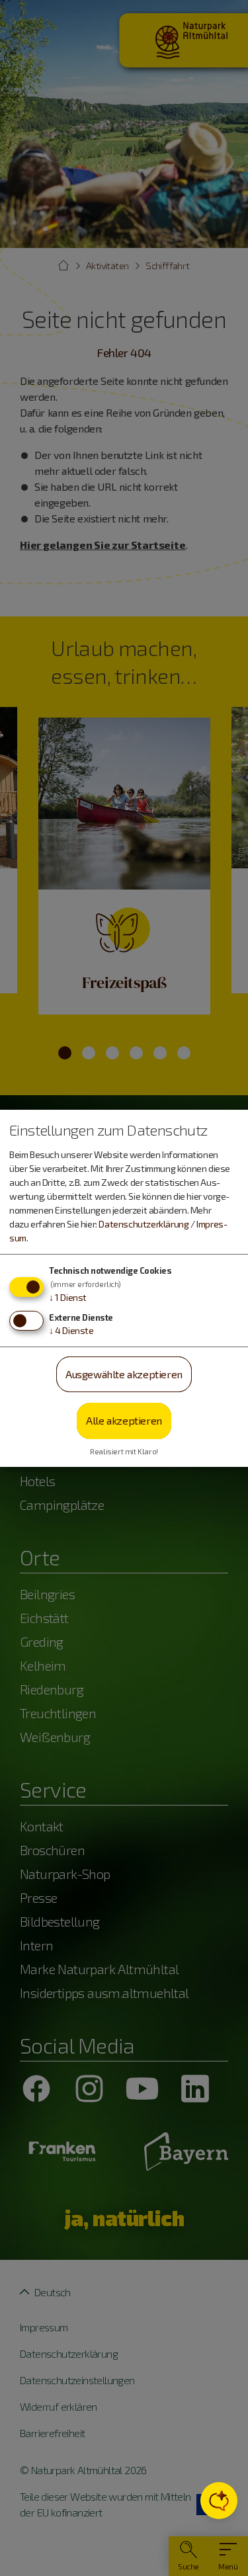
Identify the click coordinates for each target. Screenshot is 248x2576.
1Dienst (68, 1297)
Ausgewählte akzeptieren (124, 1374)
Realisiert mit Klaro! (124, 1451)
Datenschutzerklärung (144, 1224)
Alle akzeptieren (124, 1420)
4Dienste (71, 1330)
